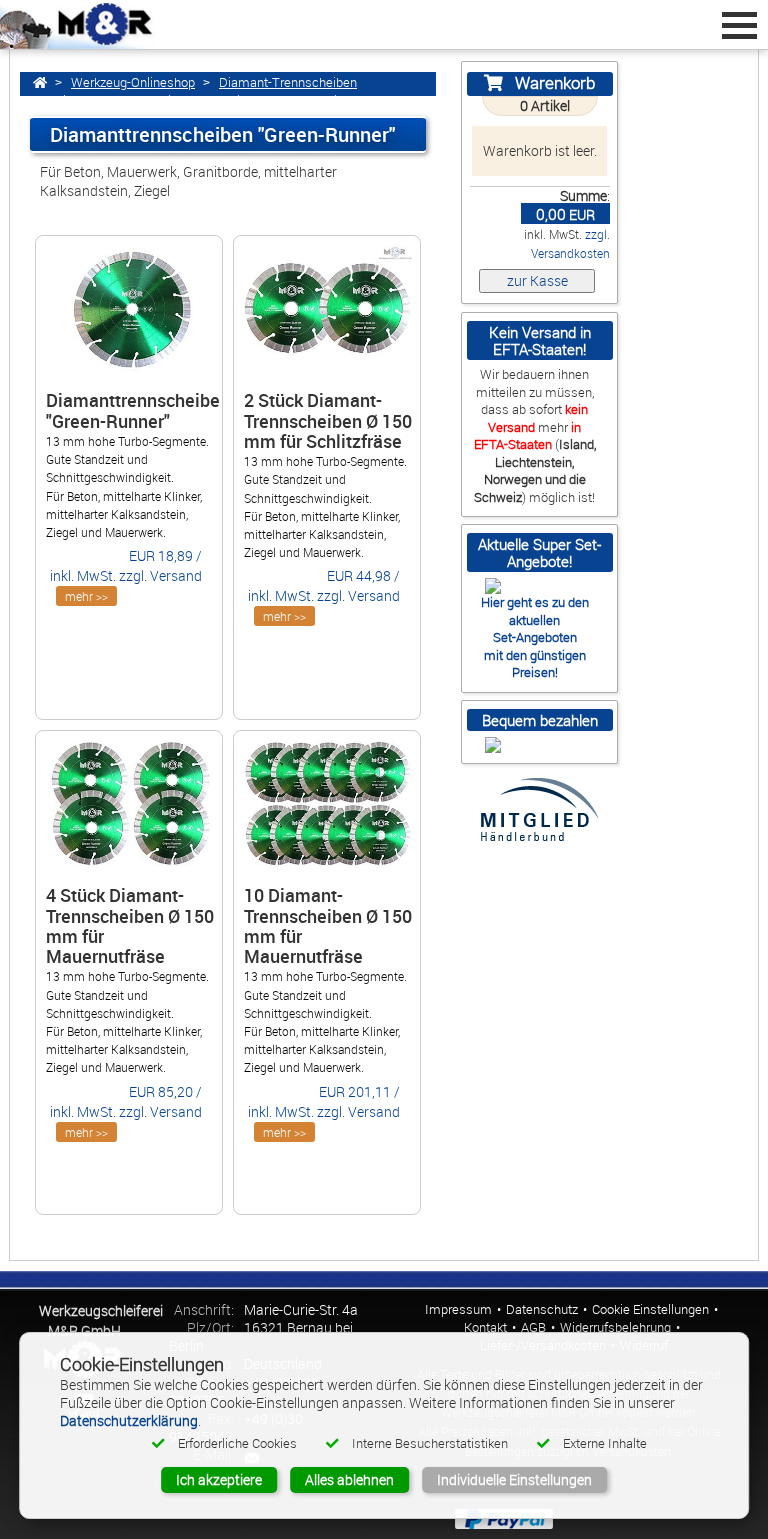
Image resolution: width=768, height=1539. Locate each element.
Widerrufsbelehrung (615, 1327)
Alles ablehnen (349, 1479)
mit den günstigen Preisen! (535, 663)
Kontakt (485, 1327)
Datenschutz (542, 1309)
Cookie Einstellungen (650, 1309)
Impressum (458, 1309)
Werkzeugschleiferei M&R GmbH (101, 1320)
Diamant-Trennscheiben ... (129, 100)
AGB (533, 1327)
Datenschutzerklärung (129, 1420)
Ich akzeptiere (219, 1479)
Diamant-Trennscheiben (288, 82)
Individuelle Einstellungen (514, 1479)
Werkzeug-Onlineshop (133, 82)
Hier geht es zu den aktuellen (535, 610)
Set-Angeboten (535, 637)
